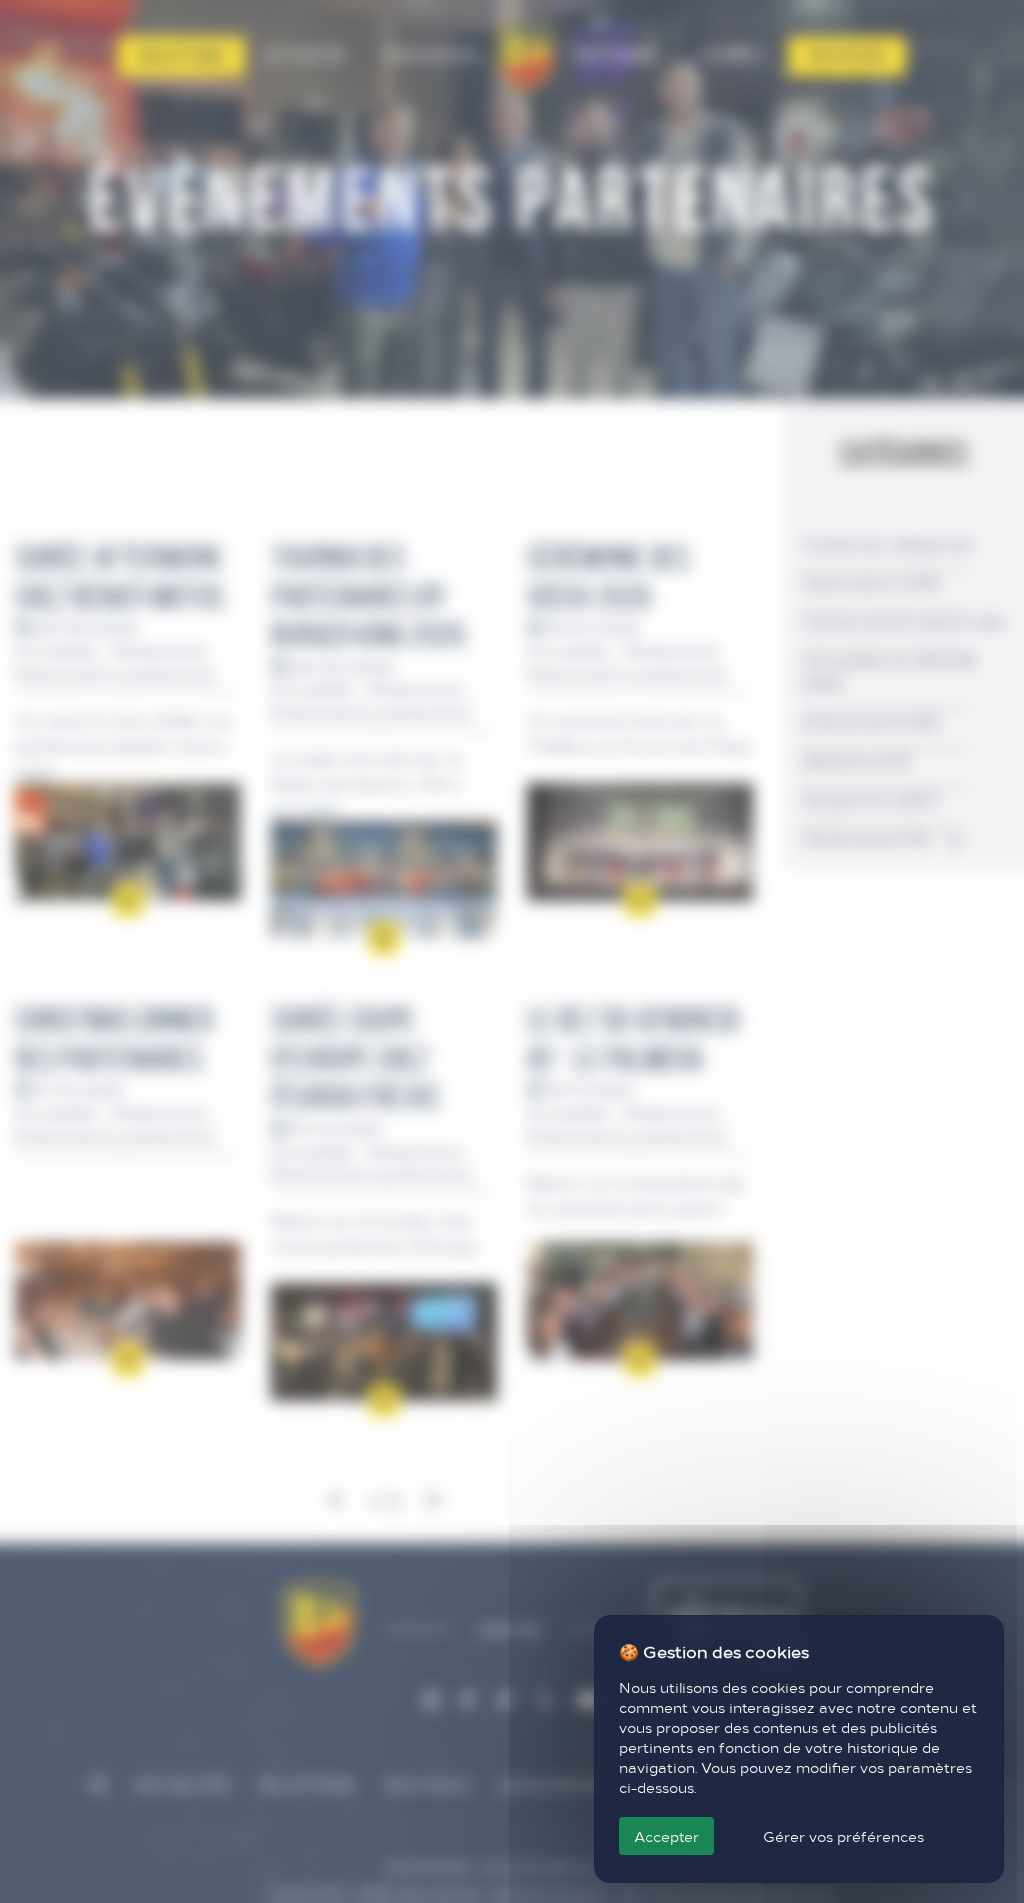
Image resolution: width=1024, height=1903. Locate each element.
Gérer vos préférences (843, 1836)
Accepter (666, 1836)
